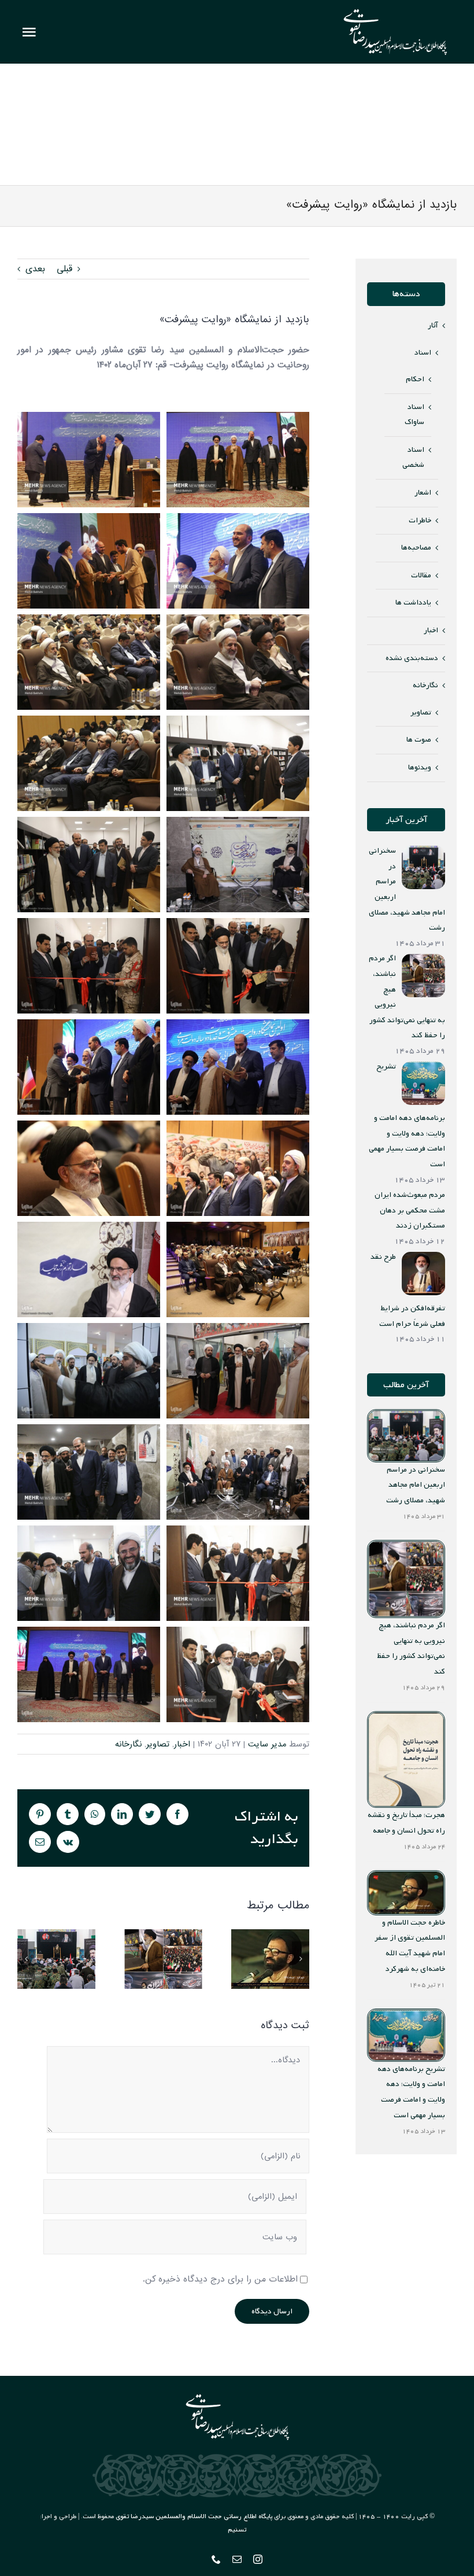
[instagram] (258, 2559)
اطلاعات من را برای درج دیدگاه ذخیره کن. (220, 2279)
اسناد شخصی (413, 458)
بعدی (35, 269)
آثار (433, 325)
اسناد (423, 353)
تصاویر (158, 1744)
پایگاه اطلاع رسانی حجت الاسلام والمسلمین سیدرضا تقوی (194, 2516)
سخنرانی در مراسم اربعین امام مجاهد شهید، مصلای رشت (56, 1959)
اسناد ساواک (414, 415)
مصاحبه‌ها (416, 548)
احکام (415, 379)
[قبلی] (26, 1959)
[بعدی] (301, 1959)
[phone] (216, 2559)
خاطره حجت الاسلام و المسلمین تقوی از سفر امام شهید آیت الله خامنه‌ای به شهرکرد (270, 1959)
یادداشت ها (413, 602)
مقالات (421, 575)
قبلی (64, 269)
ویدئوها (420, 767)
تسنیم (237, 2530)
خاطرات (420, 520)
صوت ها (419, 740)
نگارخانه (128, 1744)
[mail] (237, 2559)
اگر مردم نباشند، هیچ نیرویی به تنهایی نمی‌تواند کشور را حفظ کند (163, 1959)
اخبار (182, 1744)
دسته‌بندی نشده (412, 658)
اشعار (423, 493)
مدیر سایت (267, 1744)
